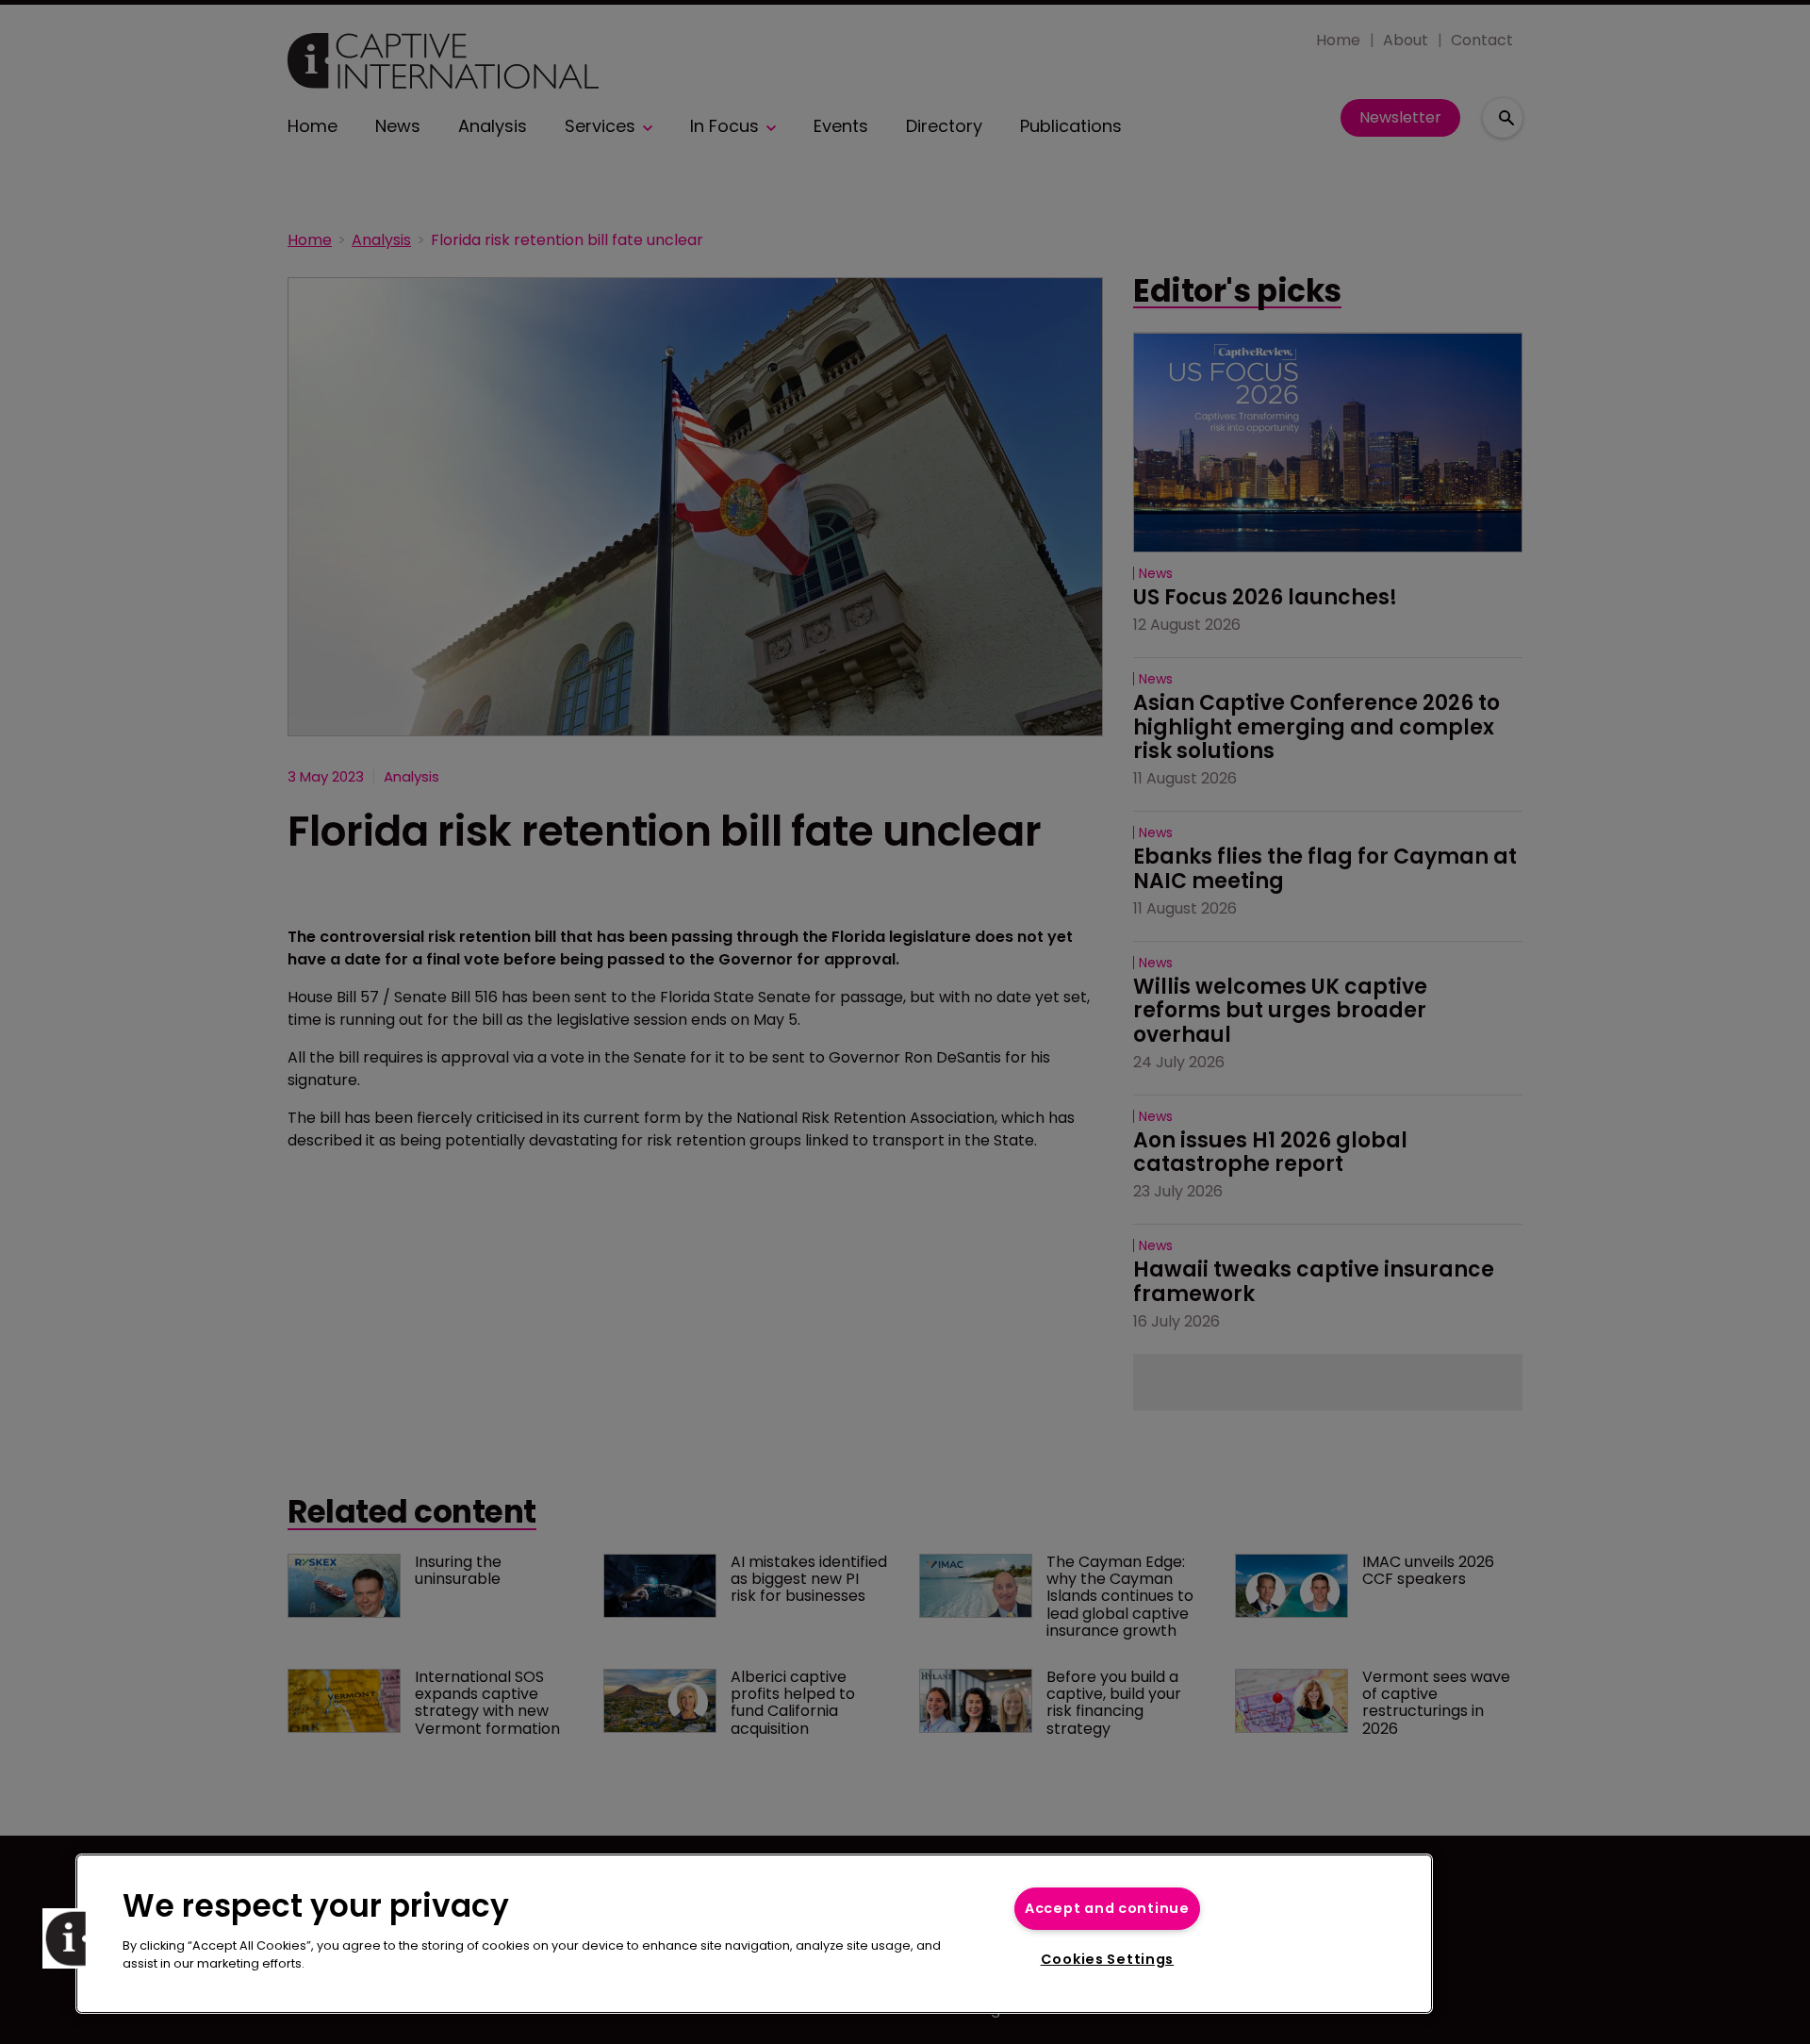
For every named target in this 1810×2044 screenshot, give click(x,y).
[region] (754, 1934)
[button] (73, 1938)
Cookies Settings (1108, 1959)
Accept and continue (1107, 1908)
